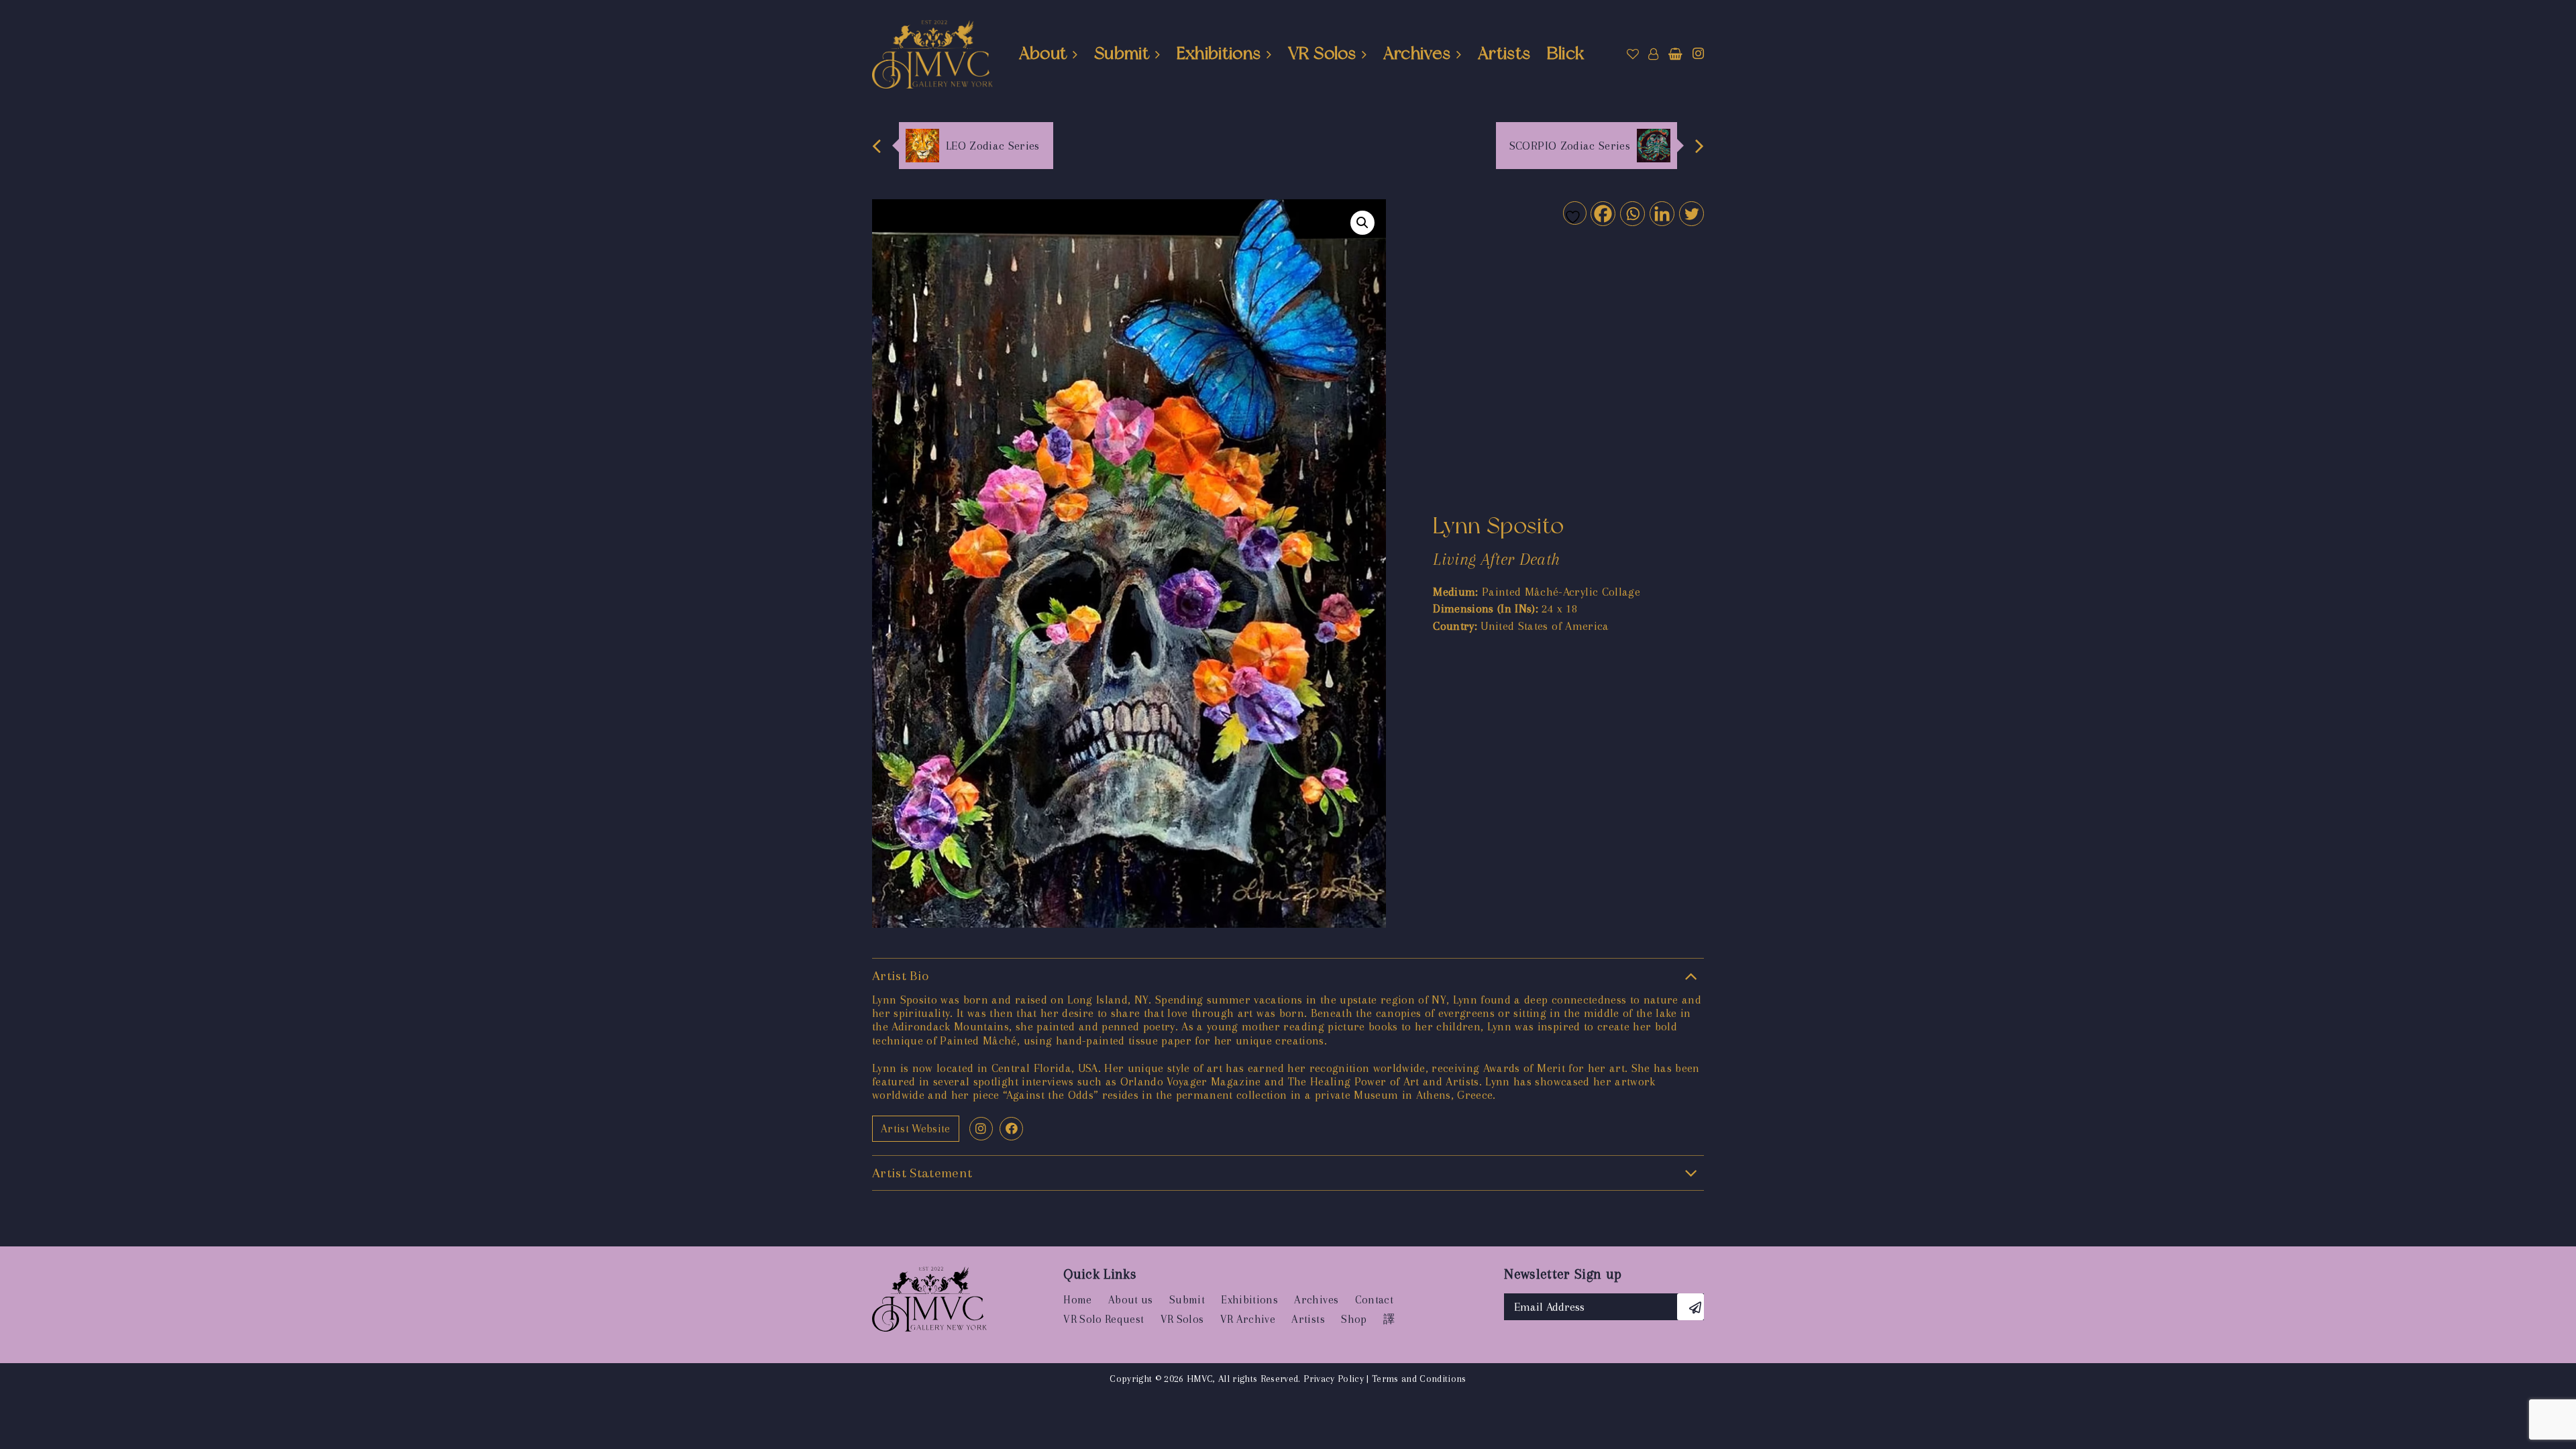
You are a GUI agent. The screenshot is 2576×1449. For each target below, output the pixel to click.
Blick (1566, 53)
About (1043, 53)
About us (1131, 1300)
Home (1077, 1300)
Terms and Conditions (1419, 1379)
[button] (1362, 223)
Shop (1354, 1319)
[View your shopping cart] (1675, 54)
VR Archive (1248, 1319)
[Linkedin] (1661, 213)
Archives (1417, 53)
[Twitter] (1691, 213)
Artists (1504, 53)
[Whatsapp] (1632, 213)
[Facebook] (1602, 213)
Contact (1374, 1300)
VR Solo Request (1104, 1319)
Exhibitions (1219, 53)
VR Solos (1322, 53)
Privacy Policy (1334, 1379)
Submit (1122, 53)
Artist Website (916, 1129)
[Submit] (1690, 1307)
